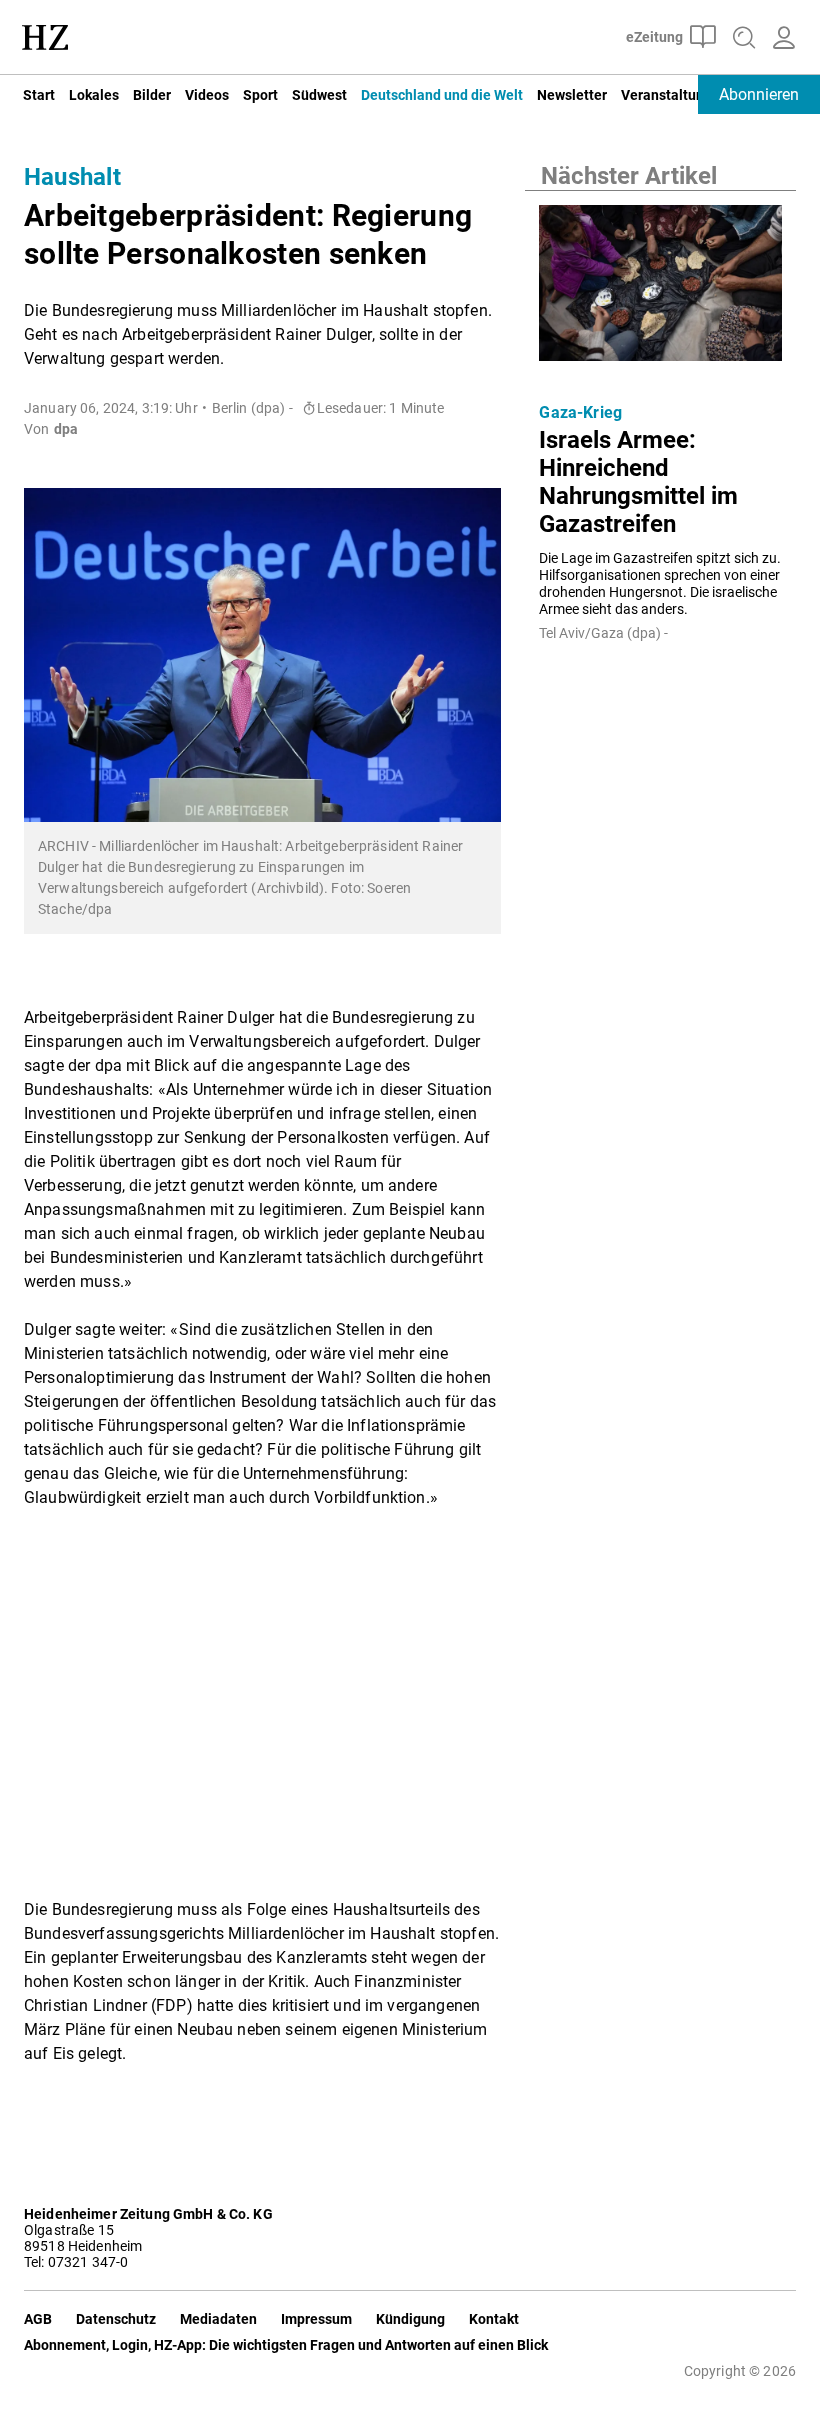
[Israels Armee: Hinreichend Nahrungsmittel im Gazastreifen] (660, 288)
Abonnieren (759, 94)
